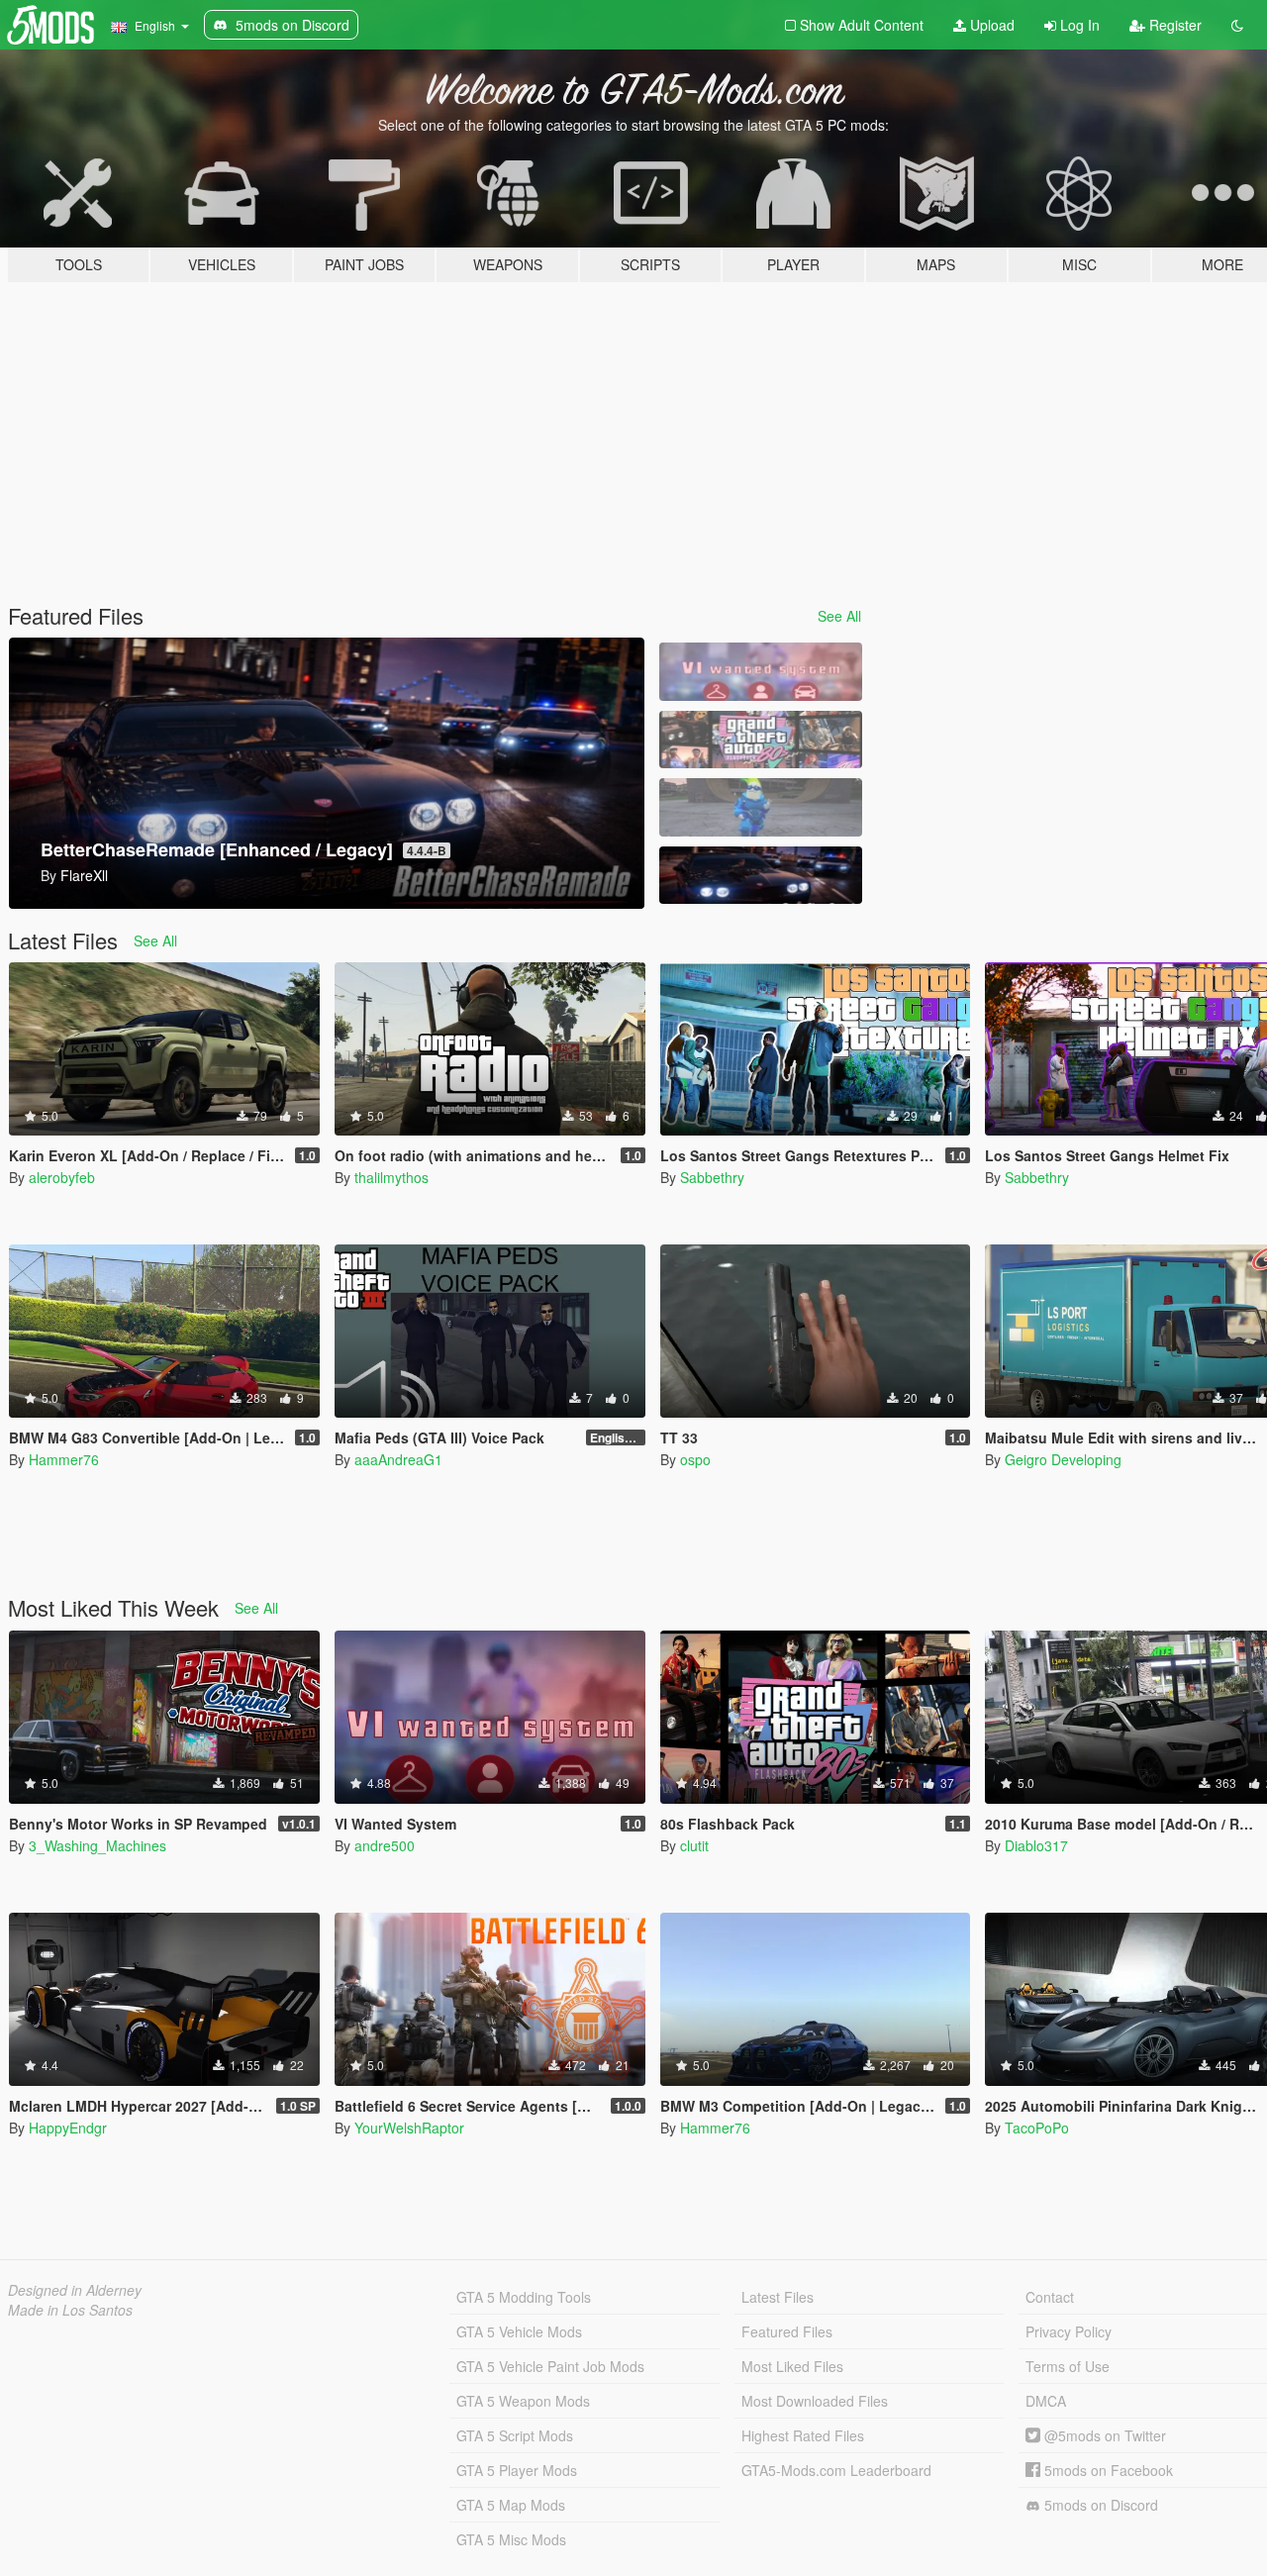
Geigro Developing (1063, 1459)
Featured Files (787, 2331)
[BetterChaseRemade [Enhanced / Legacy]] (760, 876)
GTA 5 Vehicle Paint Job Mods (550, 2366)
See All (839, 616)
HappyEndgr (68, 2128)
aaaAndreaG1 (398, 1459)
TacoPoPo (1037, 2128)
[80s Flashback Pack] (760, 740)
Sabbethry (712, 1177)
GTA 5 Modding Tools (524, 2297)
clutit (694, 1845)
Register (1173, 25)
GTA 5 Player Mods (517, 2470)
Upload (990, 25)
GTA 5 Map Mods (511, 2505)
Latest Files (778, 2297)
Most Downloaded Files (815, 2401)
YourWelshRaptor (409, 2128)
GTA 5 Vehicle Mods (519, 2331)
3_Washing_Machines (97, 1845)
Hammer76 (64, 1459)
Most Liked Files (792, 2366)
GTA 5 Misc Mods (511, 2539)
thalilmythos (391, 1177)
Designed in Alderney (75, 2290)
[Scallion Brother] (760, 807)
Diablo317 (1036, 1845)
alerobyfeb (62, 1177)
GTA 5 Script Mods (515, 2435)
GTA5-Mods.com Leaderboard (836, 2470)
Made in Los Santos (70, 2310)
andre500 (385, 1845)
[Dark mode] (1237, 25)
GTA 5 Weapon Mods (523, 2401)
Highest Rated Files (803, 2435)
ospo (695, 1459)
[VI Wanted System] (760, 672)
